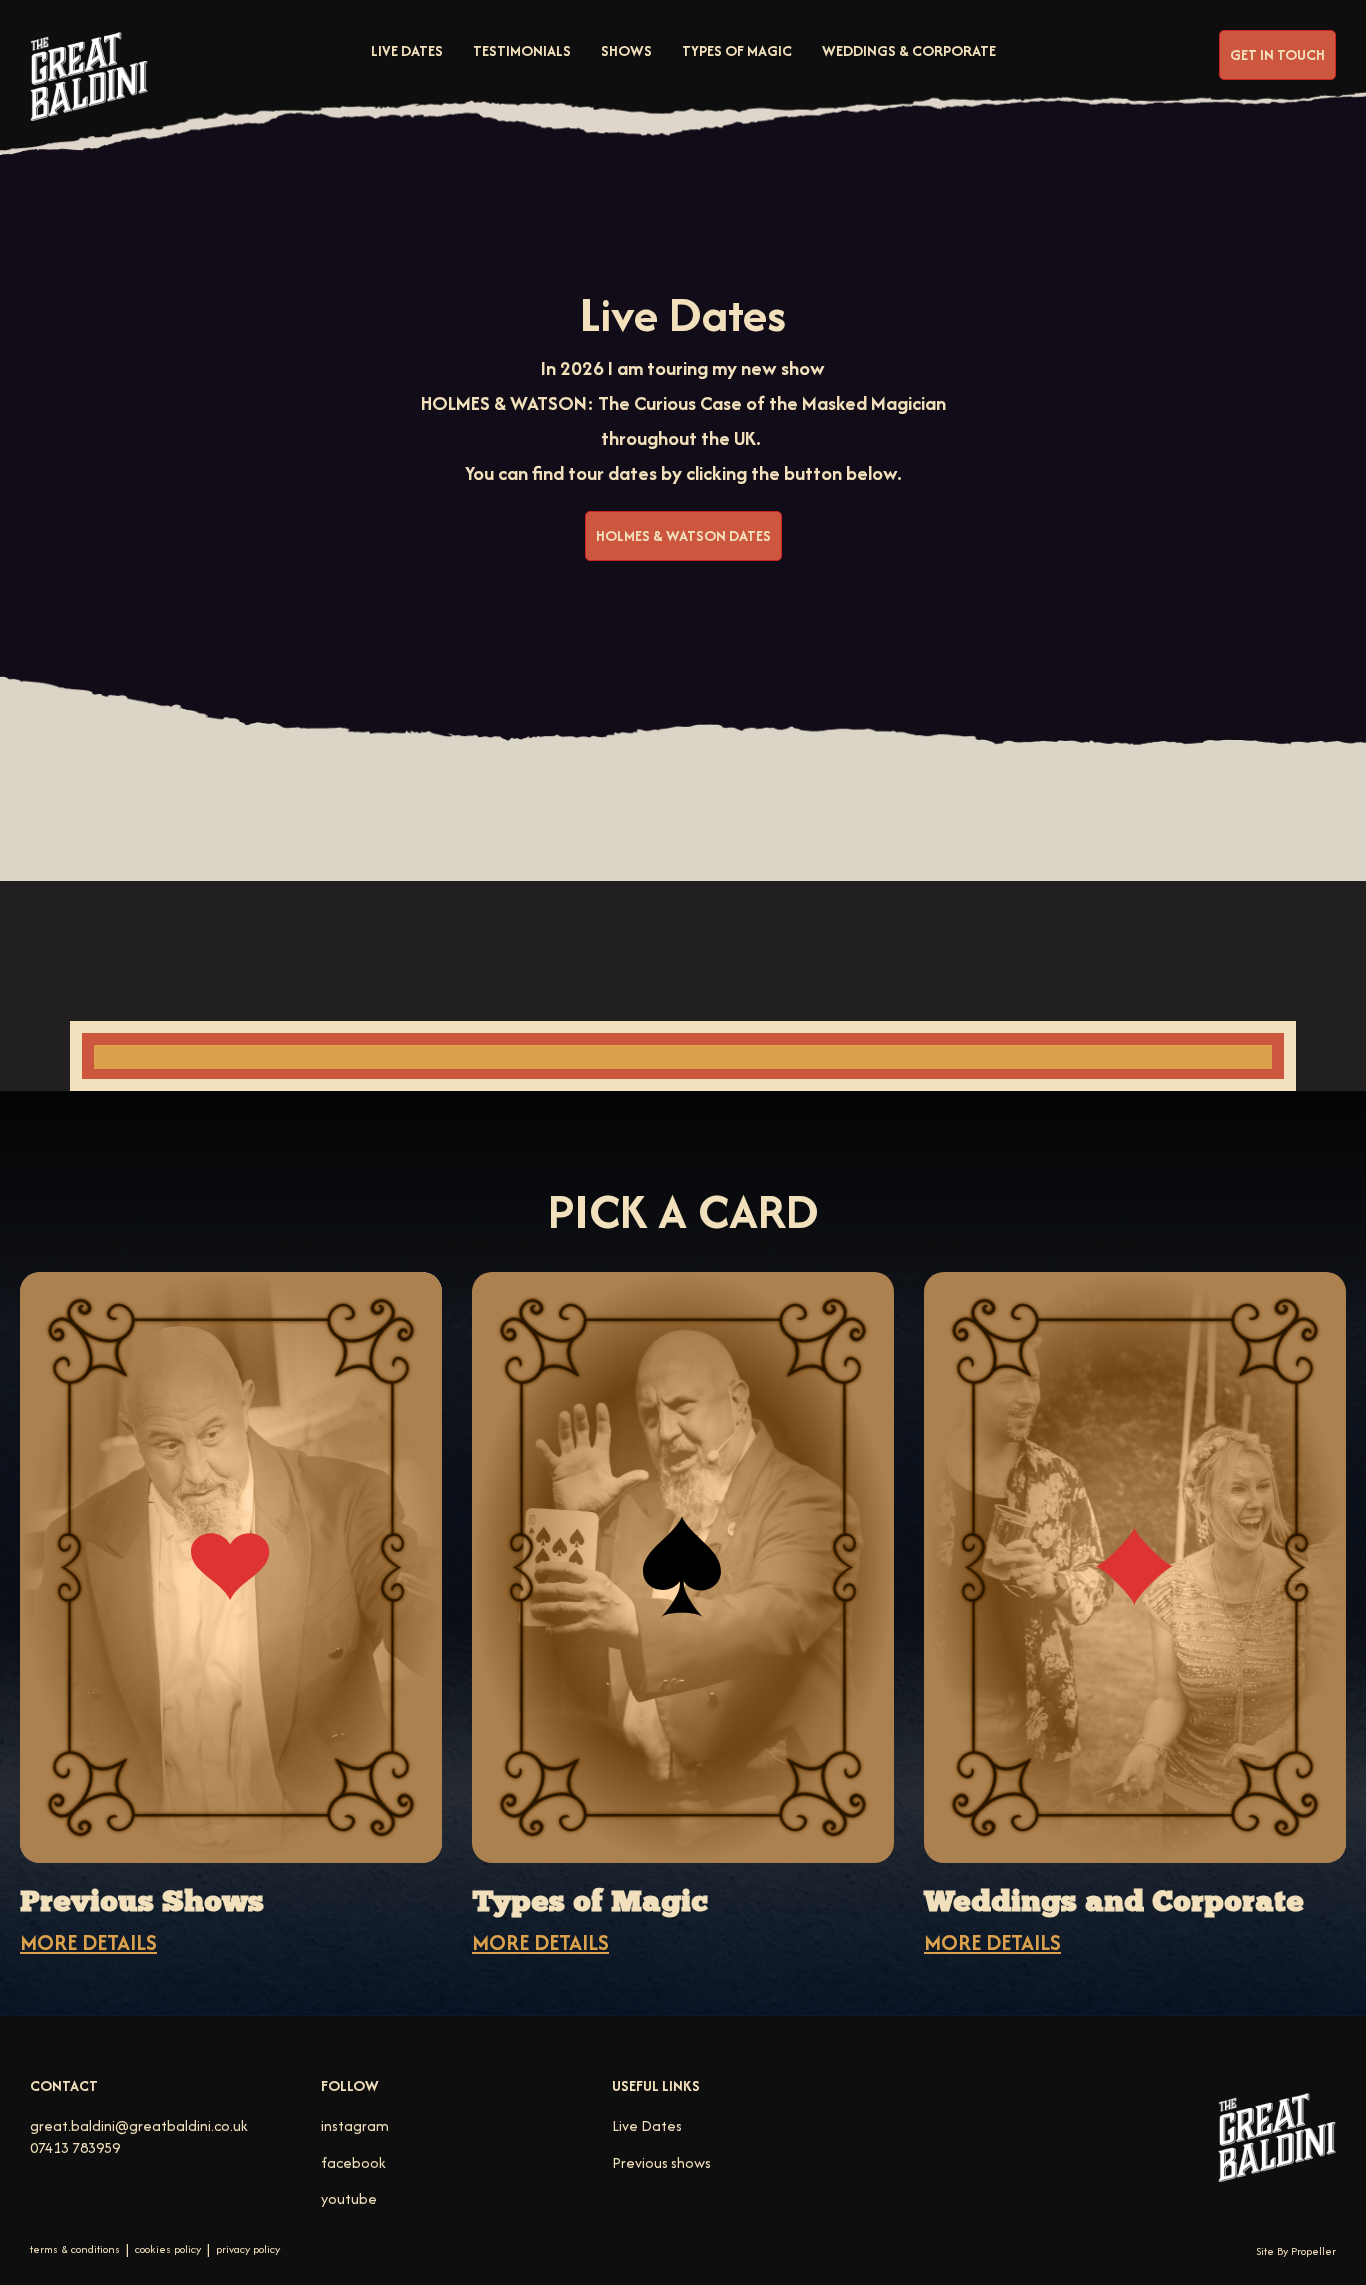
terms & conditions (75, 2249)
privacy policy (248, 2249)
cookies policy (168, 2249)
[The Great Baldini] (89, 92)
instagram (355, 2125)
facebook (353, 2162)
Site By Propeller (1296, 2251)
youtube (349, 2198)
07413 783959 (75, 2147)
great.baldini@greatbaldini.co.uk (139, 2125)
